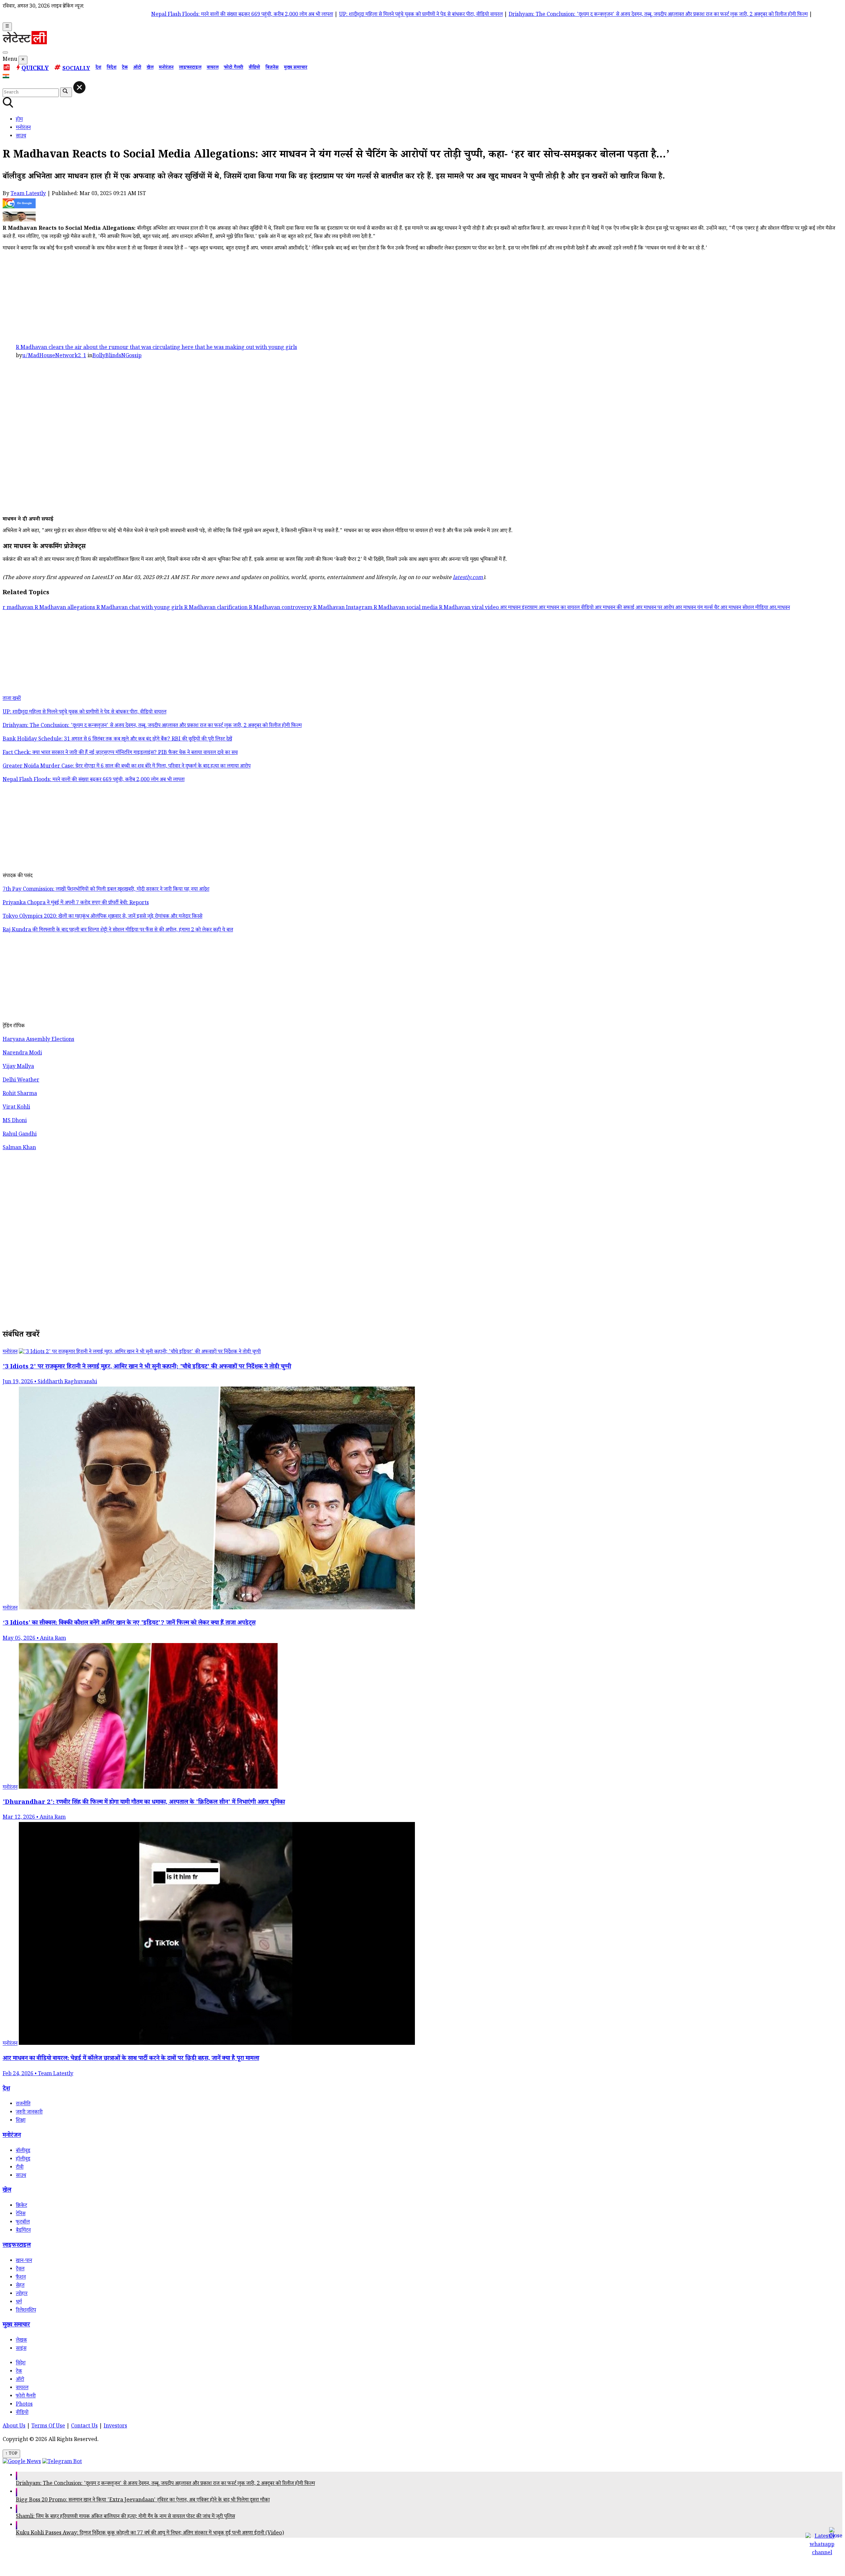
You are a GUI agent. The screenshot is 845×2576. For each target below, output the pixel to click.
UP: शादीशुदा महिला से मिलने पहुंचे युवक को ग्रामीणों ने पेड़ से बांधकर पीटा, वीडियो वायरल (315, 15)
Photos (24, 2405)
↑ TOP (11, 2454)
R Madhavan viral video (470, 608)
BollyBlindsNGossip (117, 356)
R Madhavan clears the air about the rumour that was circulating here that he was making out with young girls (156, 348)
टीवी (20, 2168)
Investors (115, 2427)
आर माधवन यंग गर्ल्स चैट (698, 608)
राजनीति (23, 2104)
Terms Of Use (48, 2427)
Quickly (35, 69)
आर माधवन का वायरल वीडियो (567, 608)
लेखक (21, 2341)
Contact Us (84, 2427)
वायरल (213, 68)
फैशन (21, 2278)
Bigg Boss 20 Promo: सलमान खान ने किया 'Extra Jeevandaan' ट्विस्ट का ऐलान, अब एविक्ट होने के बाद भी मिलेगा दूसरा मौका (143, 2501)
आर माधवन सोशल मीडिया (745, 608)
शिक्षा (21, 2121)
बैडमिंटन (23, 2231)
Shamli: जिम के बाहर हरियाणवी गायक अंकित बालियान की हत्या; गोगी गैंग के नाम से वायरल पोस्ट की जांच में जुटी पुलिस (125, 2517)
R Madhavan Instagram (343, 608)
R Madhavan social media (406, 608)
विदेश (112, 68)
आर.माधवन (780, 608)
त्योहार (22, 2294)
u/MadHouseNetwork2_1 (54, 356)
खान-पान (24, 2261)
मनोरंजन (166, 68)
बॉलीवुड (23, 2151)
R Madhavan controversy (281, 608)
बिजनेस (272, 68)
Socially (76, 69)
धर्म (19, 2302)
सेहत (20, 2286)
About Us (14, 2427)
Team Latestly (28, 194)
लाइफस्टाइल (190, 68)
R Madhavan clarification (217, 608)
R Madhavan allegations (66, 608)
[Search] (5, 52)
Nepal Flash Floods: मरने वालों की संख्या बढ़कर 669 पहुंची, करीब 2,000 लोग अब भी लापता (136, 15)
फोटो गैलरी (234, 68)
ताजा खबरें (12, 699)
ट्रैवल (20, 2269)
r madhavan (19, 608)
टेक (125, 68)
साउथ (21, 2176)
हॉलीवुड (23, 2160)
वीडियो (254, 68)
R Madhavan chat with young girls (140, 608)
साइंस (21, 2349)
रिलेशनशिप (26, 2311)
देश (98, 68)
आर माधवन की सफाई (615, 608)
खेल (150, 68)
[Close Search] (79, 87)
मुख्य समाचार (296, 68)
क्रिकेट (21, 2206)
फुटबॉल (23, 2223)
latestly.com (468, 578)
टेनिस (21, 2214)
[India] (7, 78)
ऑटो (137, 68)
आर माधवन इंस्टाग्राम (519, 608)
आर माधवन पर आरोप (656, 608)
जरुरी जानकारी (29, 2113)
